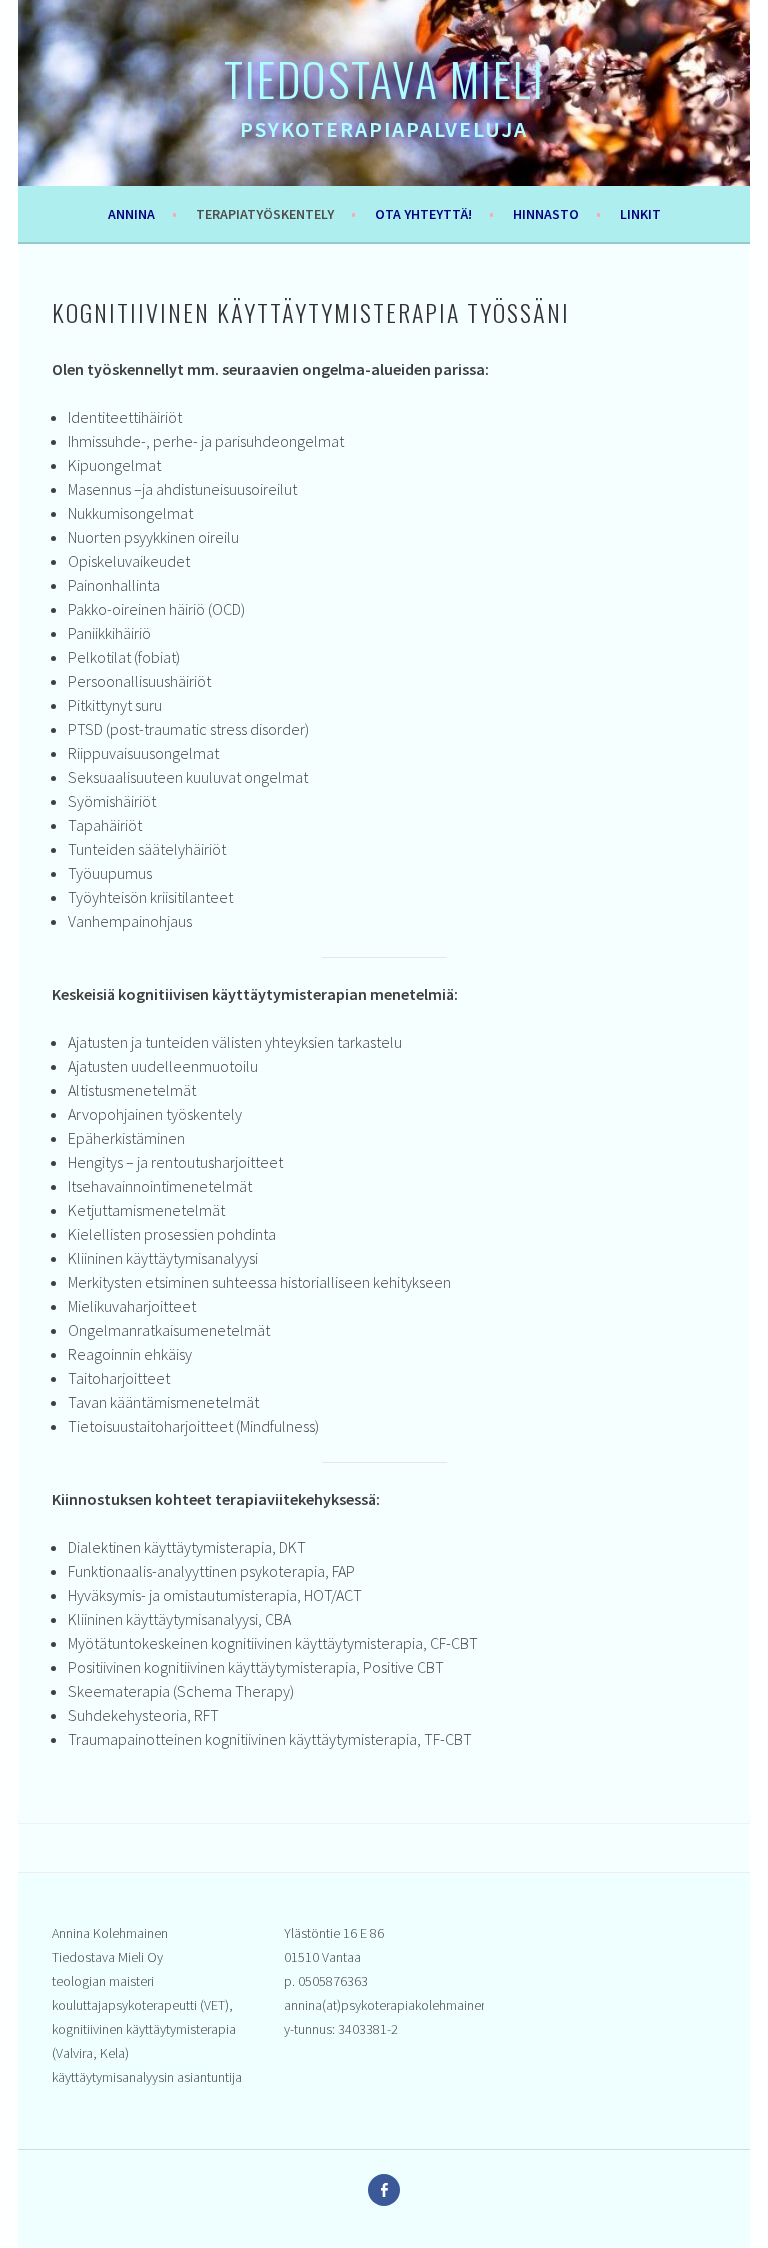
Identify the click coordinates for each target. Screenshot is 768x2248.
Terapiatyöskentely (265, 214)
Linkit (640, 214)
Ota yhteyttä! (423, 214)
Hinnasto (546, 214)
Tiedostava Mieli (384, 78)
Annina (131, 214)
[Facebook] (384, 2190)
